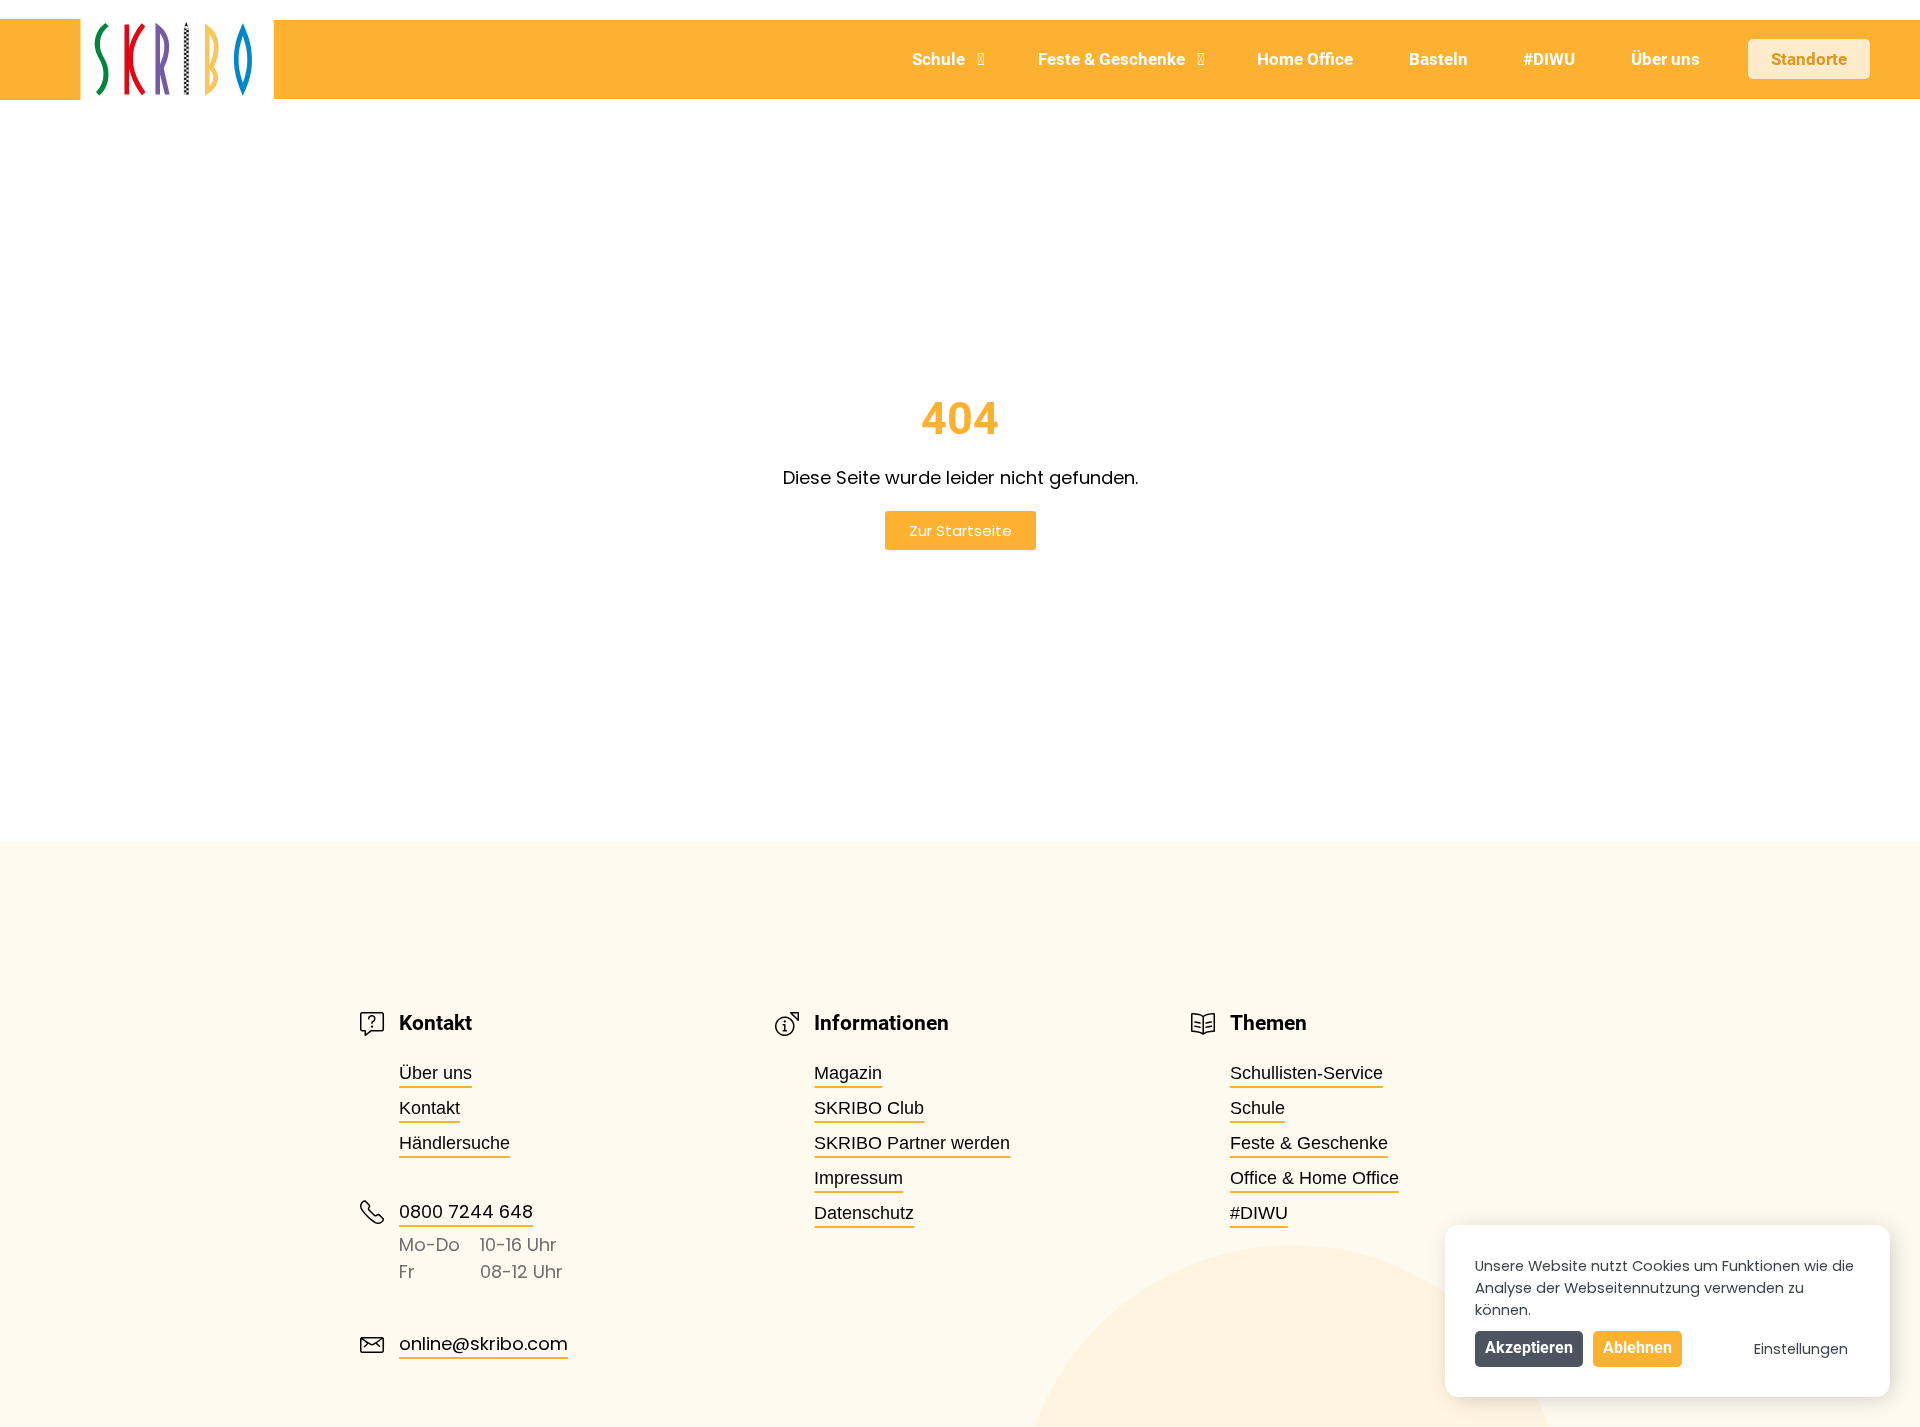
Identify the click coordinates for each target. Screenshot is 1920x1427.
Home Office (1305, 59)
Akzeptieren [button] (1529, 1347)
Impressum (858, 1178)
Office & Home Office (1314, 1178)
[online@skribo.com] (372, 1345)
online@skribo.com (483, 1343)
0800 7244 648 (466, 1211)
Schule (938, 59)
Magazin (848, 1073)
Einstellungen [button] (1801, 1349)
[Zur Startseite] (137, 59)
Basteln (1438, 59)
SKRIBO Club (869, 1108)
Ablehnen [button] (1637, 1347)
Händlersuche (454, 1143)
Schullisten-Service (1306, 1073)
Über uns (1665, 59)
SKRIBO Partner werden (912, 1143)
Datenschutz (864, 1213)
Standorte (1809, 59)
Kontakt (429, 1108)
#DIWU (1549, 59)
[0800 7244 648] (372, 1212)
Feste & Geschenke (1111, 59)
